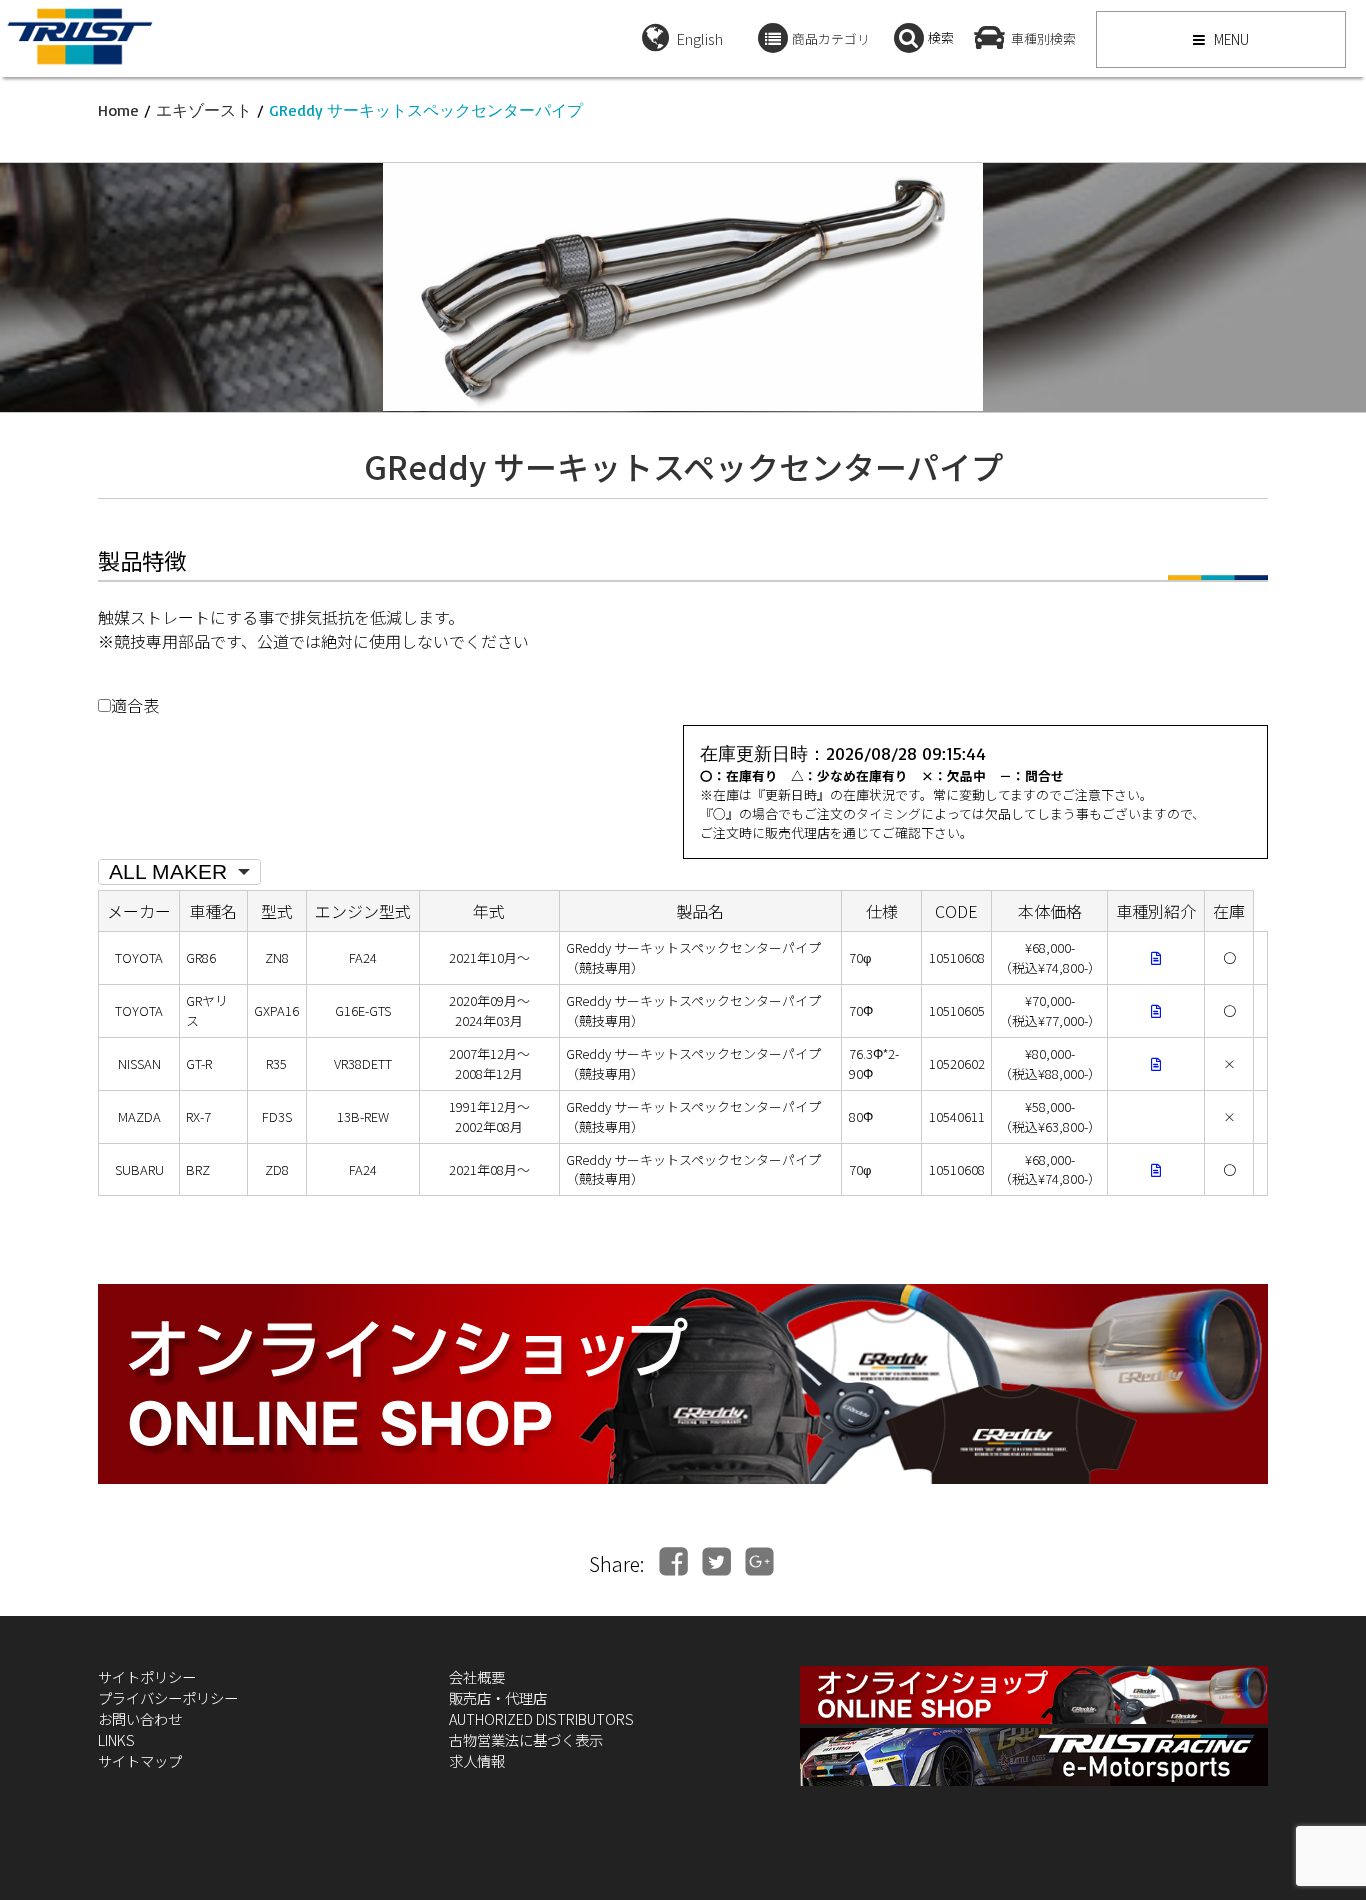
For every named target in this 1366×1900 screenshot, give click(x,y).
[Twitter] (716, 1561)
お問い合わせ (140, 1718)
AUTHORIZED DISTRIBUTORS (541, 1718)
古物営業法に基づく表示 (526, 1739)
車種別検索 (1043, 38)
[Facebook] (673, 1561)
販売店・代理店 (498, 1697)
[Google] (759, 1561)
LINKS (116, 1739)
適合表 (135, 705)
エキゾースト (204, 110)
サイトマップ (140, 1760)
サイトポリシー (147, 1676)
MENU (1230, 39)
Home (118, 110)
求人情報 (477, 1760)
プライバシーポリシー (168, 1697)
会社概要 (477, 1676)
